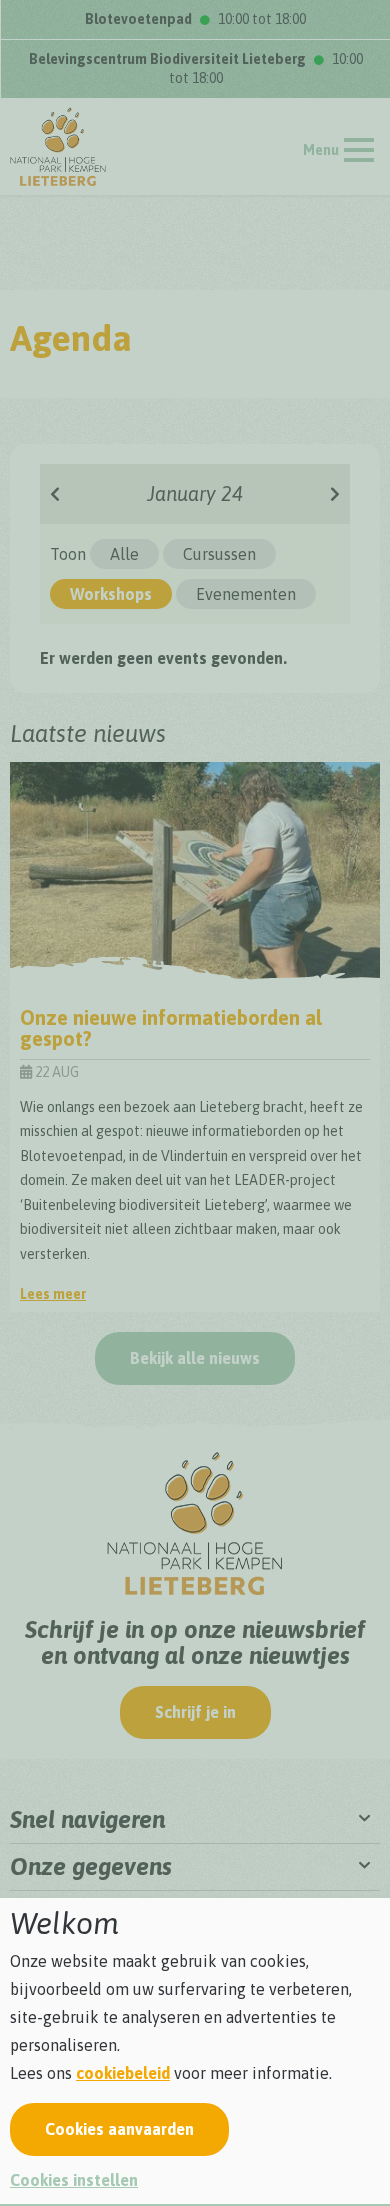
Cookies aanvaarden (119, 2129)
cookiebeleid (123, 2073)
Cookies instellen (74, 2180)
